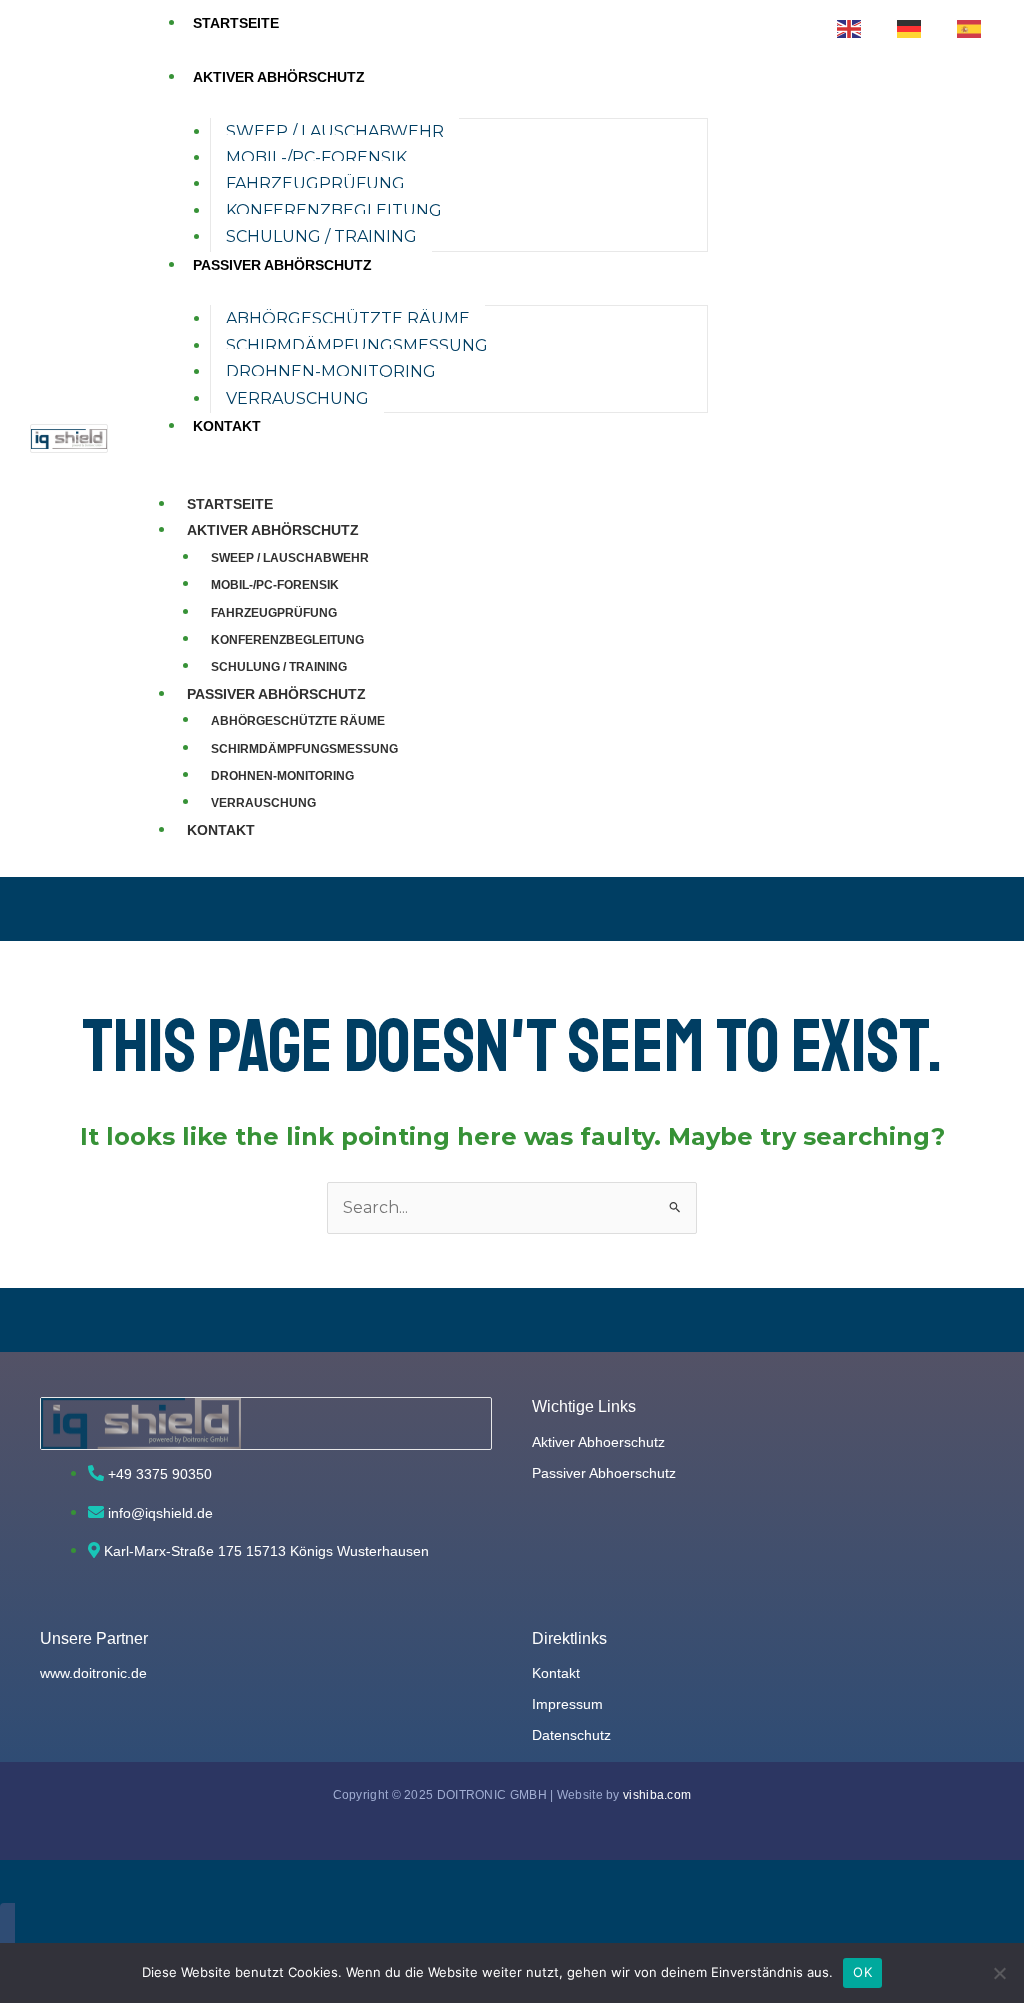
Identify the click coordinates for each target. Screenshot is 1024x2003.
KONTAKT (227, 426)
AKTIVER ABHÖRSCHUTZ (279, 77)
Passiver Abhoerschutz (604, 1473)
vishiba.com (657, 1795)
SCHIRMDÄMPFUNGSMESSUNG (357, 345)
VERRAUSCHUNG (297, 398)
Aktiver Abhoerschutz (598, 1442)
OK (862, 1972)
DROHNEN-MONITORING (331, 371)
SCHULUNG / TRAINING (321, 236)
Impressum (567, 1704)
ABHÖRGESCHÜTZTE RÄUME (348, 318)
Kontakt (556, 1673)
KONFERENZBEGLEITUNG (334, 210)
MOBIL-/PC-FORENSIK (316, 157)
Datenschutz (571, 1735)
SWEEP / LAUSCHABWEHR (335, 131)
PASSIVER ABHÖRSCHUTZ (282, 265)
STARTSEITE (236, 23)
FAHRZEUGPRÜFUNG (315, 183)
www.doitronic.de (93, 1673)
